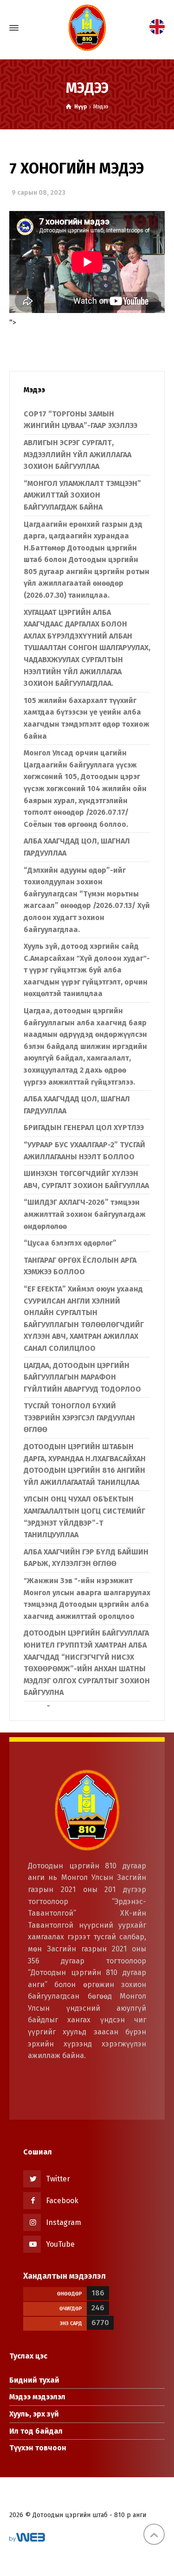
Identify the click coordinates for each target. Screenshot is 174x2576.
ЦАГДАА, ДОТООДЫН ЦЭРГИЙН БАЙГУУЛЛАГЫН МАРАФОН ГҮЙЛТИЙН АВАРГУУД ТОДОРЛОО (82, 1377)
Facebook (62, 2201)
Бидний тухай (34, 2380)
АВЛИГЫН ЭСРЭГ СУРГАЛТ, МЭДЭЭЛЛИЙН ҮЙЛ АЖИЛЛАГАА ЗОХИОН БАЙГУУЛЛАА (77, 454)
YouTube (60, 2244)
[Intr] (87, 28)
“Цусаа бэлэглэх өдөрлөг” (70, 1243)
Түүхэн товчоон (38, 2448)
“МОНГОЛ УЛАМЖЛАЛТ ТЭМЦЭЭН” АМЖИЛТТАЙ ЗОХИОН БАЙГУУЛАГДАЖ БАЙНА (82, 495)
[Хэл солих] (157, 26)
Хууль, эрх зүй (34, 2414)
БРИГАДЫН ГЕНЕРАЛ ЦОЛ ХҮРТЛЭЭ (84, 1128)
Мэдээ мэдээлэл (37, 2397)
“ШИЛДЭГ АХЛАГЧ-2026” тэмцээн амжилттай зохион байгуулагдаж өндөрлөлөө (85, 1214)
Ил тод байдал (36, 2431)
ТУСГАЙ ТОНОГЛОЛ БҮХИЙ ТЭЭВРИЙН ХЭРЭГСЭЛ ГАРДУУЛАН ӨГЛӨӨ (79, 1418)
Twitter (58, 2179)
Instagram (64, 2222)
